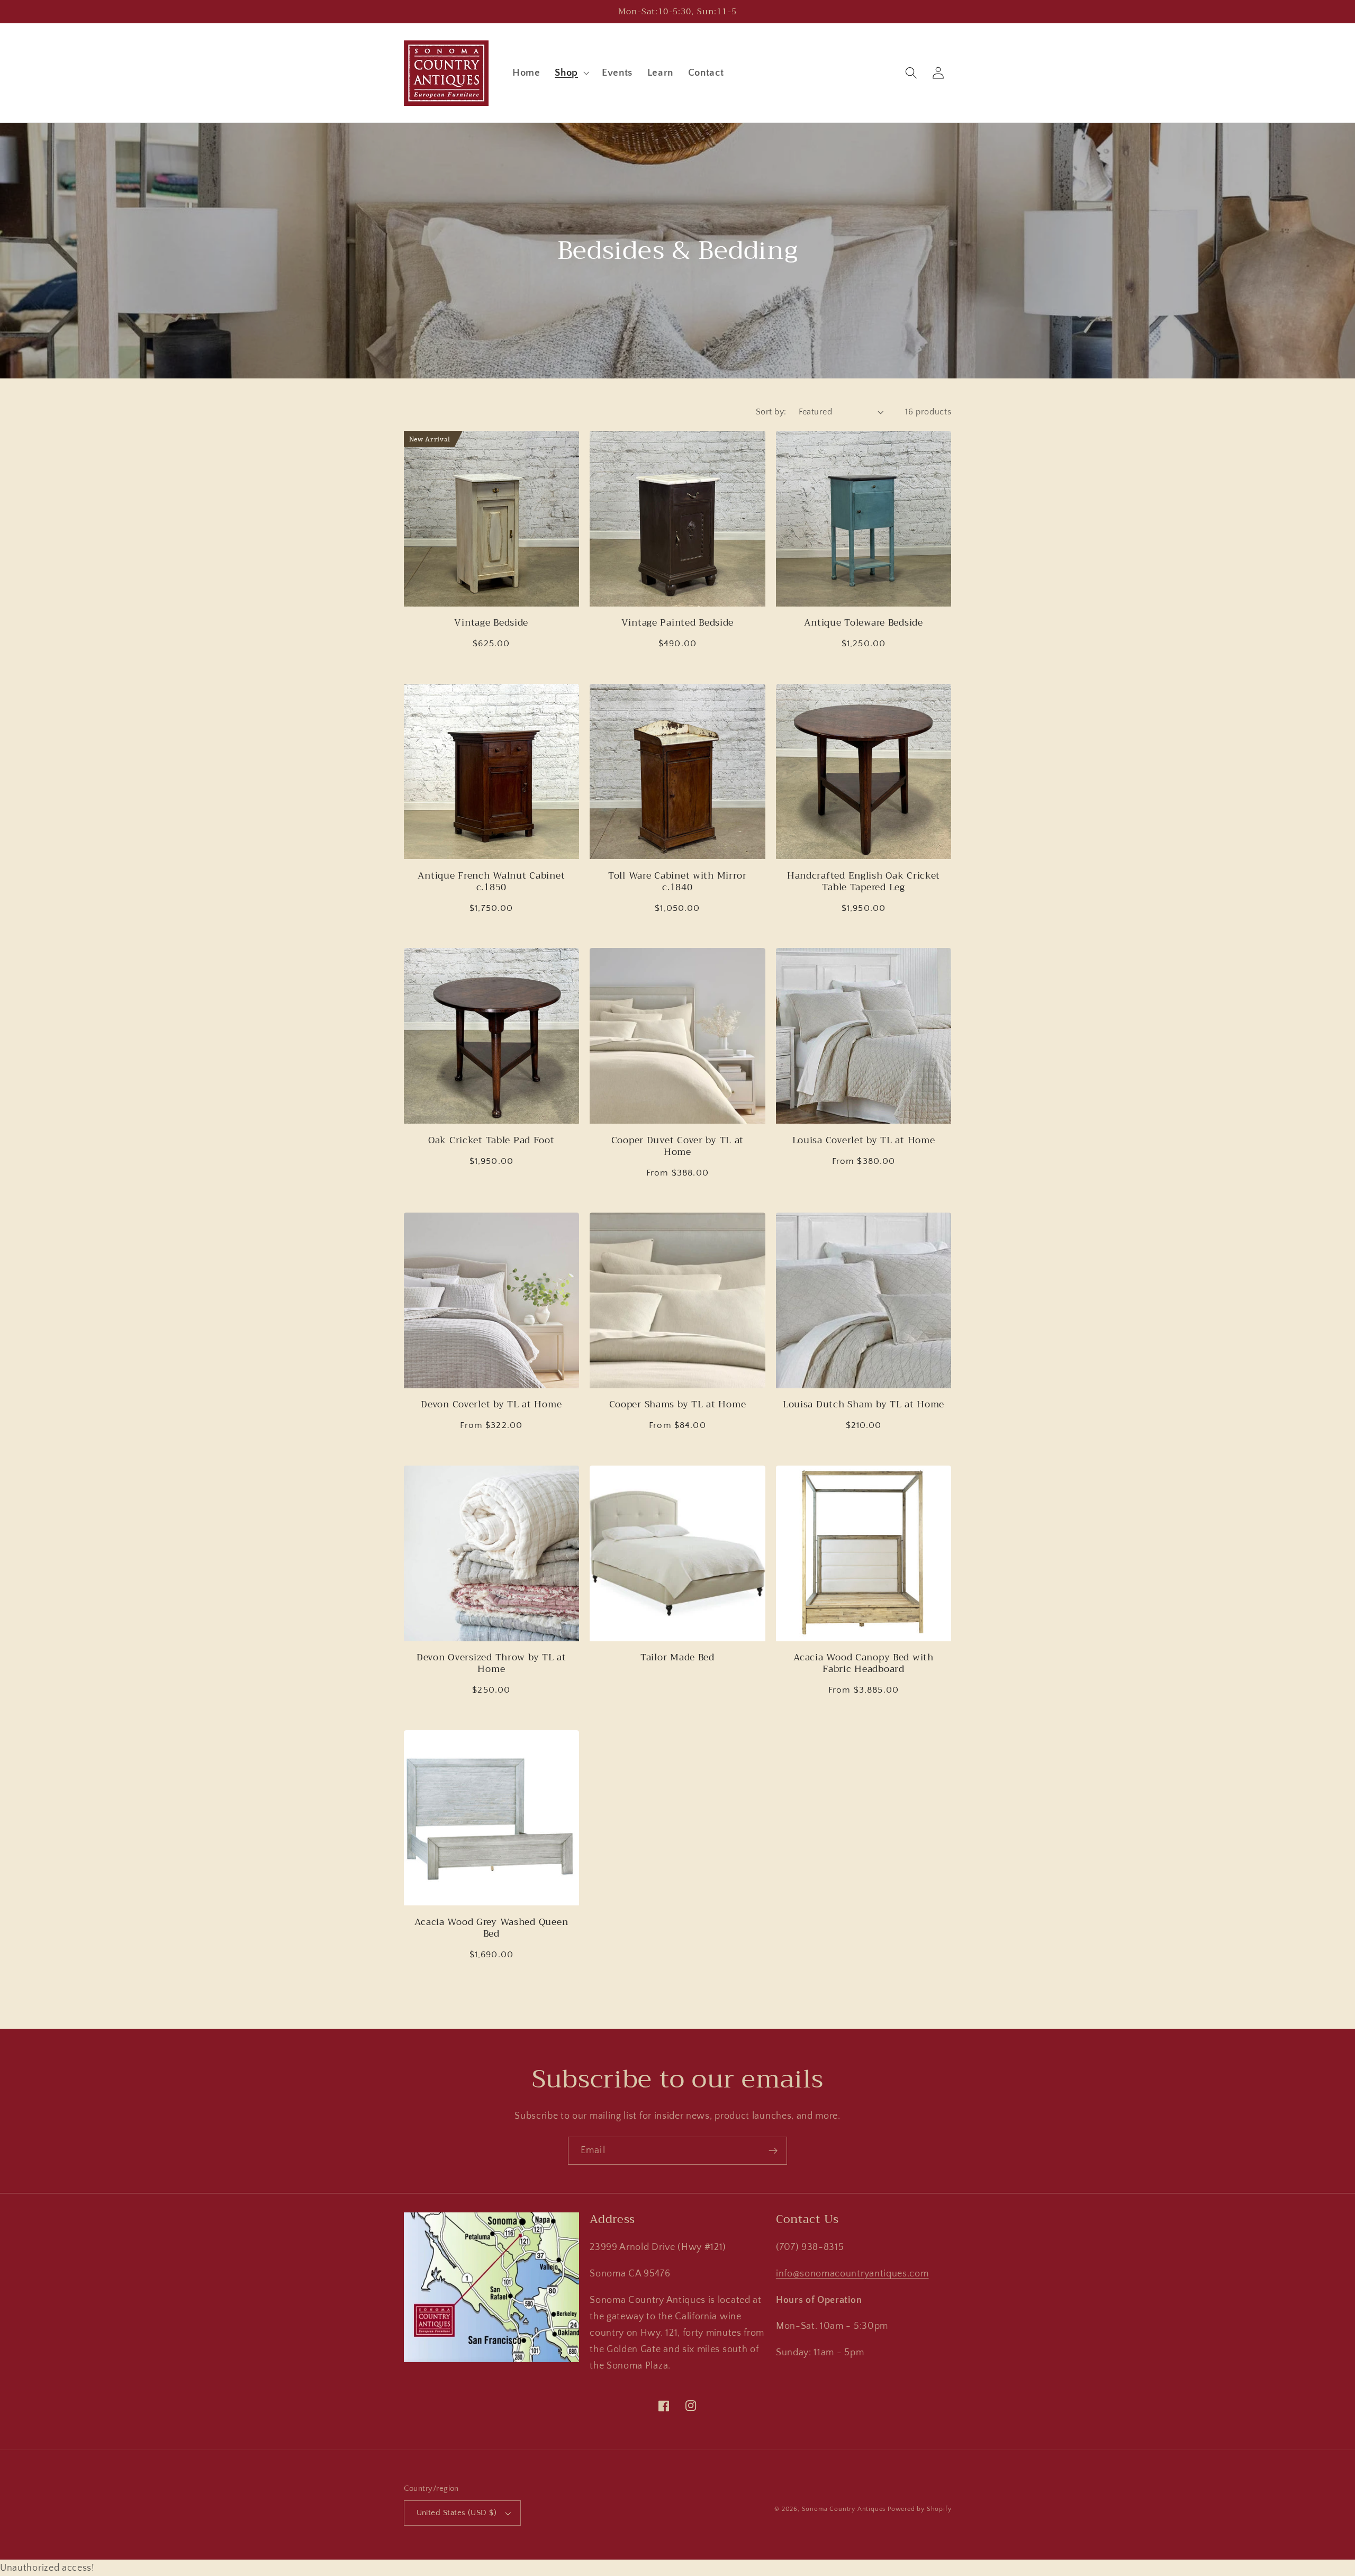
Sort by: (771, 412)
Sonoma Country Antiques (844, 2509)
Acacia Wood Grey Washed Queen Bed (491, 1928)
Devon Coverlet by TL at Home (491, 1404)
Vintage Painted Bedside (678, 622)
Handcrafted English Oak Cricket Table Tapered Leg (864, 881)
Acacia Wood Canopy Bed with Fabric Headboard (863, 1663)
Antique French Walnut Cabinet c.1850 (491, 881)
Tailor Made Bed (677, 1657)
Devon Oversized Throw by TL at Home (491, 1663)
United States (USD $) (457, 2513)
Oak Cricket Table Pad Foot (491, 1140)
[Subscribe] (773, 2151)
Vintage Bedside (491, 622)
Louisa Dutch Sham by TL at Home (864, 1404)
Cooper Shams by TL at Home (678, 1404)
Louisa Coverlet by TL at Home (864, 1140)
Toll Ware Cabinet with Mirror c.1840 (677, 881)
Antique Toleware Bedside (863, 622)
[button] (571, 73)
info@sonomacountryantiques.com (852, 2274)
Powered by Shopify (920, 2509)
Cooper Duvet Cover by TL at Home (677, 1146)
